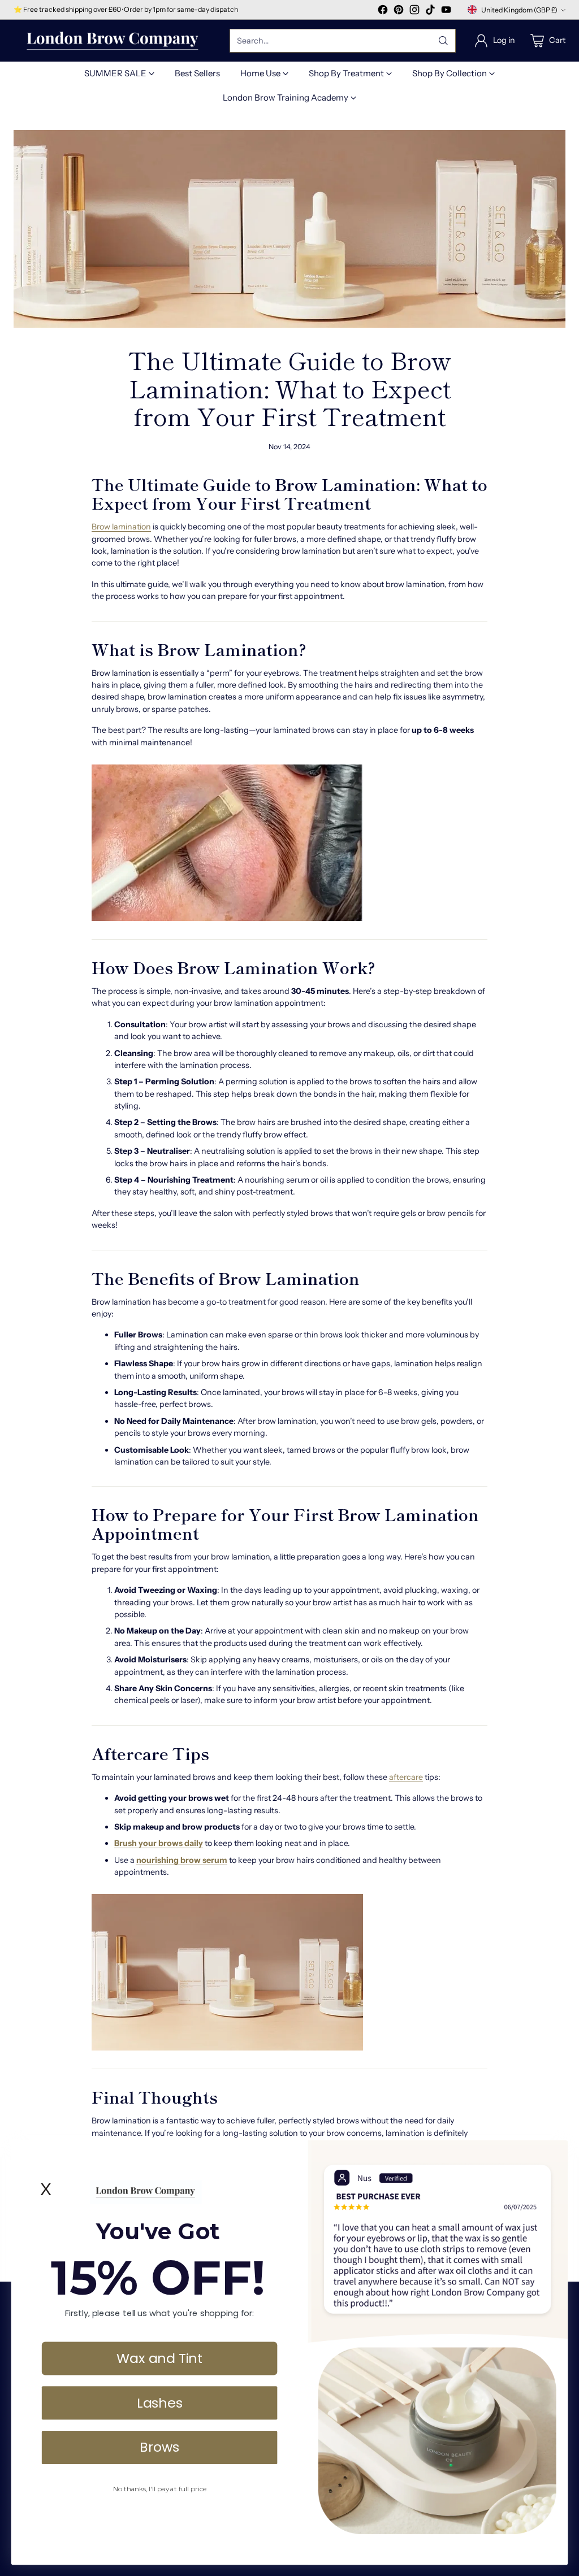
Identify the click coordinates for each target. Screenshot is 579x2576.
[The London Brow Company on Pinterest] (399, 11)
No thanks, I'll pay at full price (159, 2489)
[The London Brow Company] (113, 41)
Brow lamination (121, 527)
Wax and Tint (159, 2358)
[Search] (443, 41)
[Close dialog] (554, 2154)
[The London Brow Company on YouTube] (446, 11)
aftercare (406, 1777)
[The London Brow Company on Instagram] (414, 11)
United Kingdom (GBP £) (519, 10)
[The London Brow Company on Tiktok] (430, 11)
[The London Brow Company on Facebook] (383, 11)
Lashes (160, 2402)
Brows (159, 2447)
